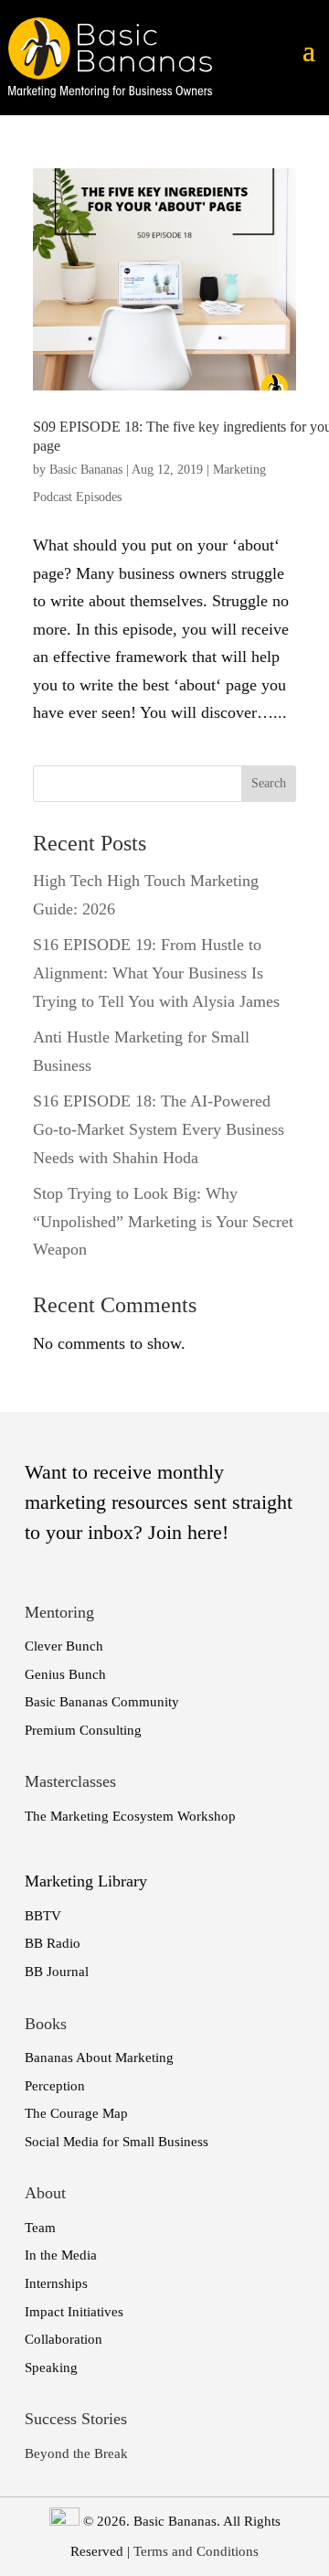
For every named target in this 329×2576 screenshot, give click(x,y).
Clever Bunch (64, 1646)
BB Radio (53, 1943)
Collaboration (64, 2339)
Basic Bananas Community (102, 1702)
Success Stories (76, 2419)
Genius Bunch (65, 1674)
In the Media (61, 2255)
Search (269, 783)
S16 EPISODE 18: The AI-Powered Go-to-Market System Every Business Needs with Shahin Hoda (159, 1129)
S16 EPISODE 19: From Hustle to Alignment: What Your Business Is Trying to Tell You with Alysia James (156, 973)
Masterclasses (70, 1781)
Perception (55, 2086)
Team (40, 2228)
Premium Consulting (83, 1730)
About (45, 2193)
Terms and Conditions (196, 2551)
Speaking (51, 2368)
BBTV (43, 1916)
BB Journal (57, 1972)
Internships (56, 2283)
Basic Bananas (86, 470)
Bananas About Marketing (99, 2058)
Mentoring (59, 1612)
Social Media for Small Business (117, 2142)
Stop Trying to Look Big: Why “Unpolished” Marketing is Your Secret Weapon (163, 1221)
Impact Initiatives (74, 2312)
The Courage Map (76, 2113)
